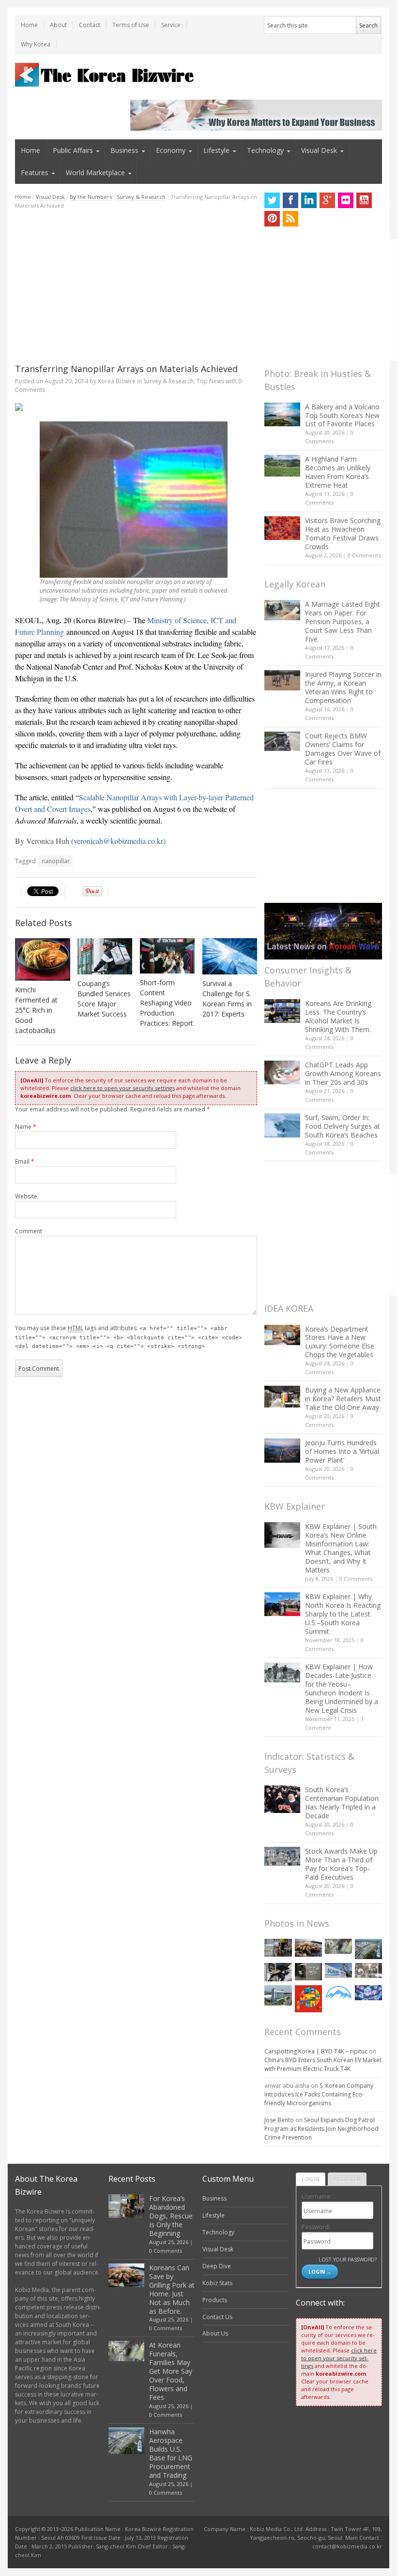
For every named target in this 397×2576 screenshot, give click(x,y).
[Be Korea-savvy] (106, 75)
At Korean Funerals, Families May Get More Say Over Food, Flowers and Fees (171, 2371)
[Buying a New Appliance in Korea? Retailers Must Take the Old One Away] (282, 1396)
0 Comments (364, 555)
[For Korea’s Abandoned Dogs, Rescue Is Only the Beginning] (278, 1948)
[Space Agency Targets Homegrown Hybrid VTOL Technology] (278, 1995)
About (58, 25)
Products (215, 2300)
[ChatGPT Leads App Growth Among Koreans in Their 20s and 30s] (282, 1072)
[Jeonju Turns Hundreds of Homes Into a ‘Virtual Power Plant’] (282, 1450)
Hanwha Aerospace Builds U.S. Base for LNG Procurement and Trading (171, 2453)
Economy (171, 150)
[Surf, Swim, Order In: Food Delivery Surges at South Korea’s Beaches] (282, 1125)
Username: (317, 2196)
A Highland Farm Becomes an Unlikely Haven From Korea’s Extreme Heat (338, 472)
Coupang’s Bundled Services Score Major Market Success (104, 999)
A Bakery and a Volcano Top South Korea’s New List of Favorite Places (342, 415)
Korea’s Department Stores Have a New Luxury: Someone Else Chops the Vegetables (340, 1342)
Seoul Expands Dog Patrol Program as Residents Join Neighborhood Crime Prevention (321, 2129)
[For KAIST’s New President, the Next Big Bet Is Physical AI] (338, 1971)
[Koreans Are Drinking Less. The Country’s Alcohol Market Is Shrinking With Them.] (282, 1011)
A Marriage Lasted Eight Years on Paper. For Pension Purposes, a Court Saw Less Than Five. (343, 622)
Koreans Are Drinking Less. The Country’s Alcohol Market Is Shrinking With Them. (338, 1016)
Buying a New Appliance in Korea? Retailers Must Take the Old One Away (343, 1399)
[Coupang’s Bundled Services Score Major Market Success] (105, 957)
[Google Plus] (327, 200)
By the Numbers (91, 197)
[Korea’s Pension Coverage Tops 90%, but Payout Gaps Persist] (308, 1972)
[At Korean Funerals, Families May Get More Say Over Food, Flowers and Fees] (338, 1947)
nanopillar (56, 861)
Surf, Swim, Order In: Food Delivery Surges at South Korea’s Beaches (343, 1126)
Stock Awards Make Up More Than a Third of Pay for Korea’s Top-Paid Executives (341, 1864)
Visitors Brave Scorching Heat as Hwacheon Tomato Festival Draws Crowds (343, 533)
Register (347, 2179)
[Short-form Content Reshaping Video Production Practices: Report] (168, 956)
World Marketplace (95, 172)
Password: (316, 2227)
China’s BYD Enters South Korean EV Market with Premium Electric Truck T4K (323, 2064)
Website (26, 1196)
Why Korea (36, 44)
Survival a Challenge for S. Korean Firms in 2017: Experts (227, 999)
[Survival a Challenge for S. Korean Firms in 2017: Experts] (230, 956)
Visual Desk (319, 150)
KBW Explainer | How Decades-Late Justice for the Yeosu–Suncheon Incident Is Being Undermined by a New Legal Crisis (342, 1688)
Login (311, 2179)
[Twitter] (272, 200)
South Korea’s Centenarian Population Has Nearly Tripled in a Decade (342, 1803)
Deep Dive (217, 2266)
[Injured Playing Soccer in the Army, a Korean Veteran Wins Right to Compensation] (282, 680)
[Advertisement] (136, 286)
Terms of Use (131, 25)
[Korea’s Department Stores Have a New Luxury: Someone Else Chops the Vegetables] (282, 1335)
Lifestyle (216, 150)
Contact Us (217, 2317)
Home (29, 25)
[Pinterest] (272, 219)
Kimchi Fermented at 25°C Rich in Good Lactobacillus (36, 1010)
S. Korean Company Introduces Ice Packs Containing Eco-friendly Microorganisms (319, 2094)
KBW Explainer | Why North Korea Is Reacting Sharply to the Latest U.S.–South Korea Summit (343, 1614)
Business (124, 150)
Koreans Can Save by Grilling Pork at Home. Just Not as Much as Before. (172, 2289)
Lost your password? (347, 2259)
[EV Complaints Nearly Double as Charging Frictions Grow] (278, 1972)
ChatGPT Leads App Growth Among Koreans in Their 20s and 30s (343, 1073)
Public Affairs (73, 150)
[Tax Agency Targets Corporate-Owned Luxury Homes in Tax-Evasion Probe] (368, 1970)
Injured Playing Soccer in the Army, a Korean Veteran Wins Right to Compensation (343, 687)
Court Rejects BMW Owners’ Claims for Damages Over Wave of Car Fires (343, 749)
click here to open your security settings (122, 1088)
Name (26, 1127)
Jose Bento (279, 2120)
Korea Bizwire (117, 381)
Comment (29, 1231)
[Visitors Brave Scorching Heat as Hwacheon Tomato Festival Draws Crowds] (282, 528)
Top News (210, 381)
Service (171, 25)
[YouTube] (364, 200)
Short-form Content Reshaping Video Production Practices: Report (167, 1003)
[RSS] (290, 219)
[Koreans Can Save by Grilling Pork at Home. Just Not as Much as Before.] (308, 1948)
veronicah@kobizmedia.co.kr (118, 841)
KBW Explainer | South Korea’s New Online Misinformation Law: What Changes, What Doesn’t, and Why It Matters (341, 1548)
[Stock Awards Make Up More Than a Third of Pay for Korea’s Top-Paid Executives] (282, 1856)
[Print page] (136, 407)
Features (35, 172)
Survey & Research (141, 197)
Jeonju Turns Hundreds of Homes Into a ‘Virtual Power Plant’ (342, 1451)
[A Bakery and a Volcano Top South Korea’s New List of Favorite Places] (282, 414)
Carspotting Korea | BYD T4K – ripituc (316, 2051)
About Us (215, 2333)
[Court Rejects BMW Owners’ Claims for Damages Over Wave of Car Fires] (282, 741)
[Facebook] (290, 200)
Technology (265, 150)
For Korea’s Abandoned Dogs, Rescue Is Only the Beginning (171, 2216)
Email (25, 1161)
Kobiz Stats (217, 2283)
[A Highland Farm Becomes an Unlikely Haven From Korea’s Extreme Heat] (282, 465)
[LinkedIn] (309, 200)
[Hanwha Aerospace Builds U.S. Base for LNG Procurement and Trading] (368, 1949)
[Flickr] (346, 200)
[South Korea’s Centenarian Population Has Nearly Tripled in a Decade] (282, 1799)
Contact (90, 25)
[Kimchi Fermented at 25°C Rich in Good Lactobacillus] (43, 960)
